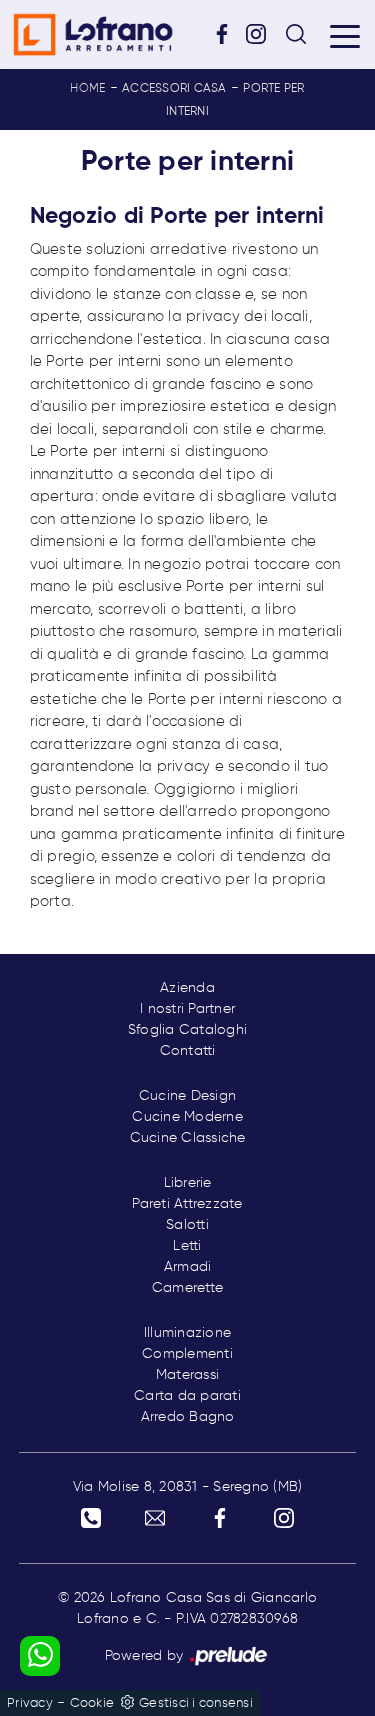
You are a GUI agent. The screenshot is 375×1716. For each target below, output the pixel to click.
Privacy (30, 1703)
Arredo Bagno (188, 1417)
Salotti (187, 1225)
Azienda (187, 988)
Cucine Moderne (187, 1117)
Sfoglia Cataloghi (187, 1030)
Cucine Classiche (188, 1138)
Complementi (187, 1354)
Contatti (188, 1051)
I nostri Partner (187, 1009)
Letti (187, 1246)
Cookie (92, 1703)
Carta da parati (187, 1396)
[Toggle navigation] (345, 35)
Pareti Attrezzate (187, 1204)
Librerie (188, 1183)
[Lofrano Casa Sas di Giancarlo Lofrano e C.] (93, 34)
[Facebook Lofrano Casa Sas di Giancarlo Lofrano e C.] (229, 33)
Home (87, 89)
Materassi (187, 1375)
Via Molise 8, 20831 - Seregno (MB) (188, 1487)
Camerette (187, 1288)
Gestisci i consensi (196, 1703)
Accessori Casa (174, 89)
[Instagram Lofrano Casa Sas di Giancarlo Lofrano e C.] (263, 33)
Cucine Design (187, 1096)
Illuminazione (187, 1333)
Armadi (188, 1267)
